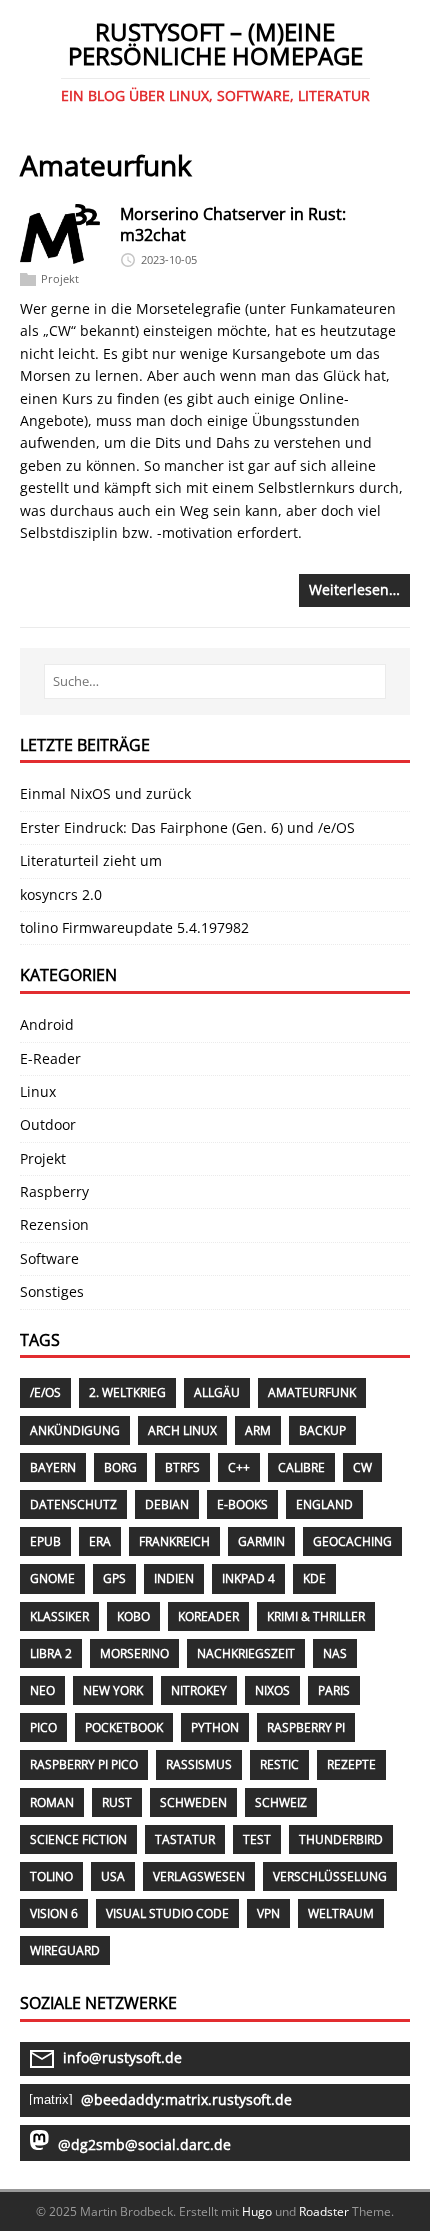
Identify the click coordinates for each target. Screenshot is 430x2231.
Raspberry (54, 1191)
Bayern (53, 1467)
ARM (258, 1430)
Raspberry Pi (306, 1727)
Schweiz (281, 1802)
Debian (167, 1504)
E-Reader (50, 1058)
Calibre (301, 1467)
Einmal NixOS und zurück (105, 793)
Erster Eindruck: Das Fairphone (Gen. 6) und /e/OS (187, 827)
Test (257, 1839)
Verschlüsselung (330, 1876)
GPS (114, 1578)
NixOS (272, 1690)
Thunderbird (341, 1839)
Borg (120, 1467)
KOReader (208, 1616)
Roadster (324, 2211)
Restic (279, 1764)
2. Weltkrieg (127, 1392)
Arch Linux (182, 1430)
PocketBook (124, 1727)
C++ (239, 1467)
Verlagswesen (199, 1876)
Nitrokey (199, 1690)
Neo (42, 1690)
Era (100, 1541)
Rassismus (199, 1764)
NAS (335, 1653)
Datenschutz (73, 1504)
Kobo (133, 1616)
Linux (38, 1091)
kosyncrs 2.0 (61, 894)
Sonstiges (52, 1291)
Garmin (261, 1541)
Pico (43, 1727)
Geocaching (352, 1541)
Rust (117, 1802)
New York (113, 1690)
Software (49, 1258)
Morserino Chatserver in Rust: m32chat (233, 224)
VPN (268, 1913)
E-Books (242, 1504)
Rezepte (351, 1764)
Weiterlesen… (354, 589)
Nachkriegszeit (246, 1653)
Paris (334, 1690)
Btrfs (182, 1467)
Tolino (51, 1876)
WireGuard (65, 1950)
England (324, 1504)
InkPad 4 (248, 1578)
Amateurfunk (312, 1392)
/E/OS (45, 1392)
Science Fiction (78, 1839)
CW (362, 1467)
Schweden (193, 1802)
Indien (174, 1578)
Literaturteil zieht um (91, 860)
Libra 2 (51, 1653)
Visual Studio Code (167, 1913)
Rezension (54, 1224)
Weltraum (341, 1913)
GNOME (52, 1578)
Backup (322, 1430)
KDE (314, 1578)
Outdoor (48, 1124)
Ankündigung (75, 1430)
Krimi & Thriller (316, 1616)
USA (113, 1876)
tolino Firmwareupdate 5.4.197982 (134, 927)
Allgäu (217, 1392)
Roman (52, 1802)
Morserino (134, 1653)
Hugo (257, 2211)
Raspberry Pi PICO (84, 1764)
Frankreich (174, 1541)
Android (47, 1024)
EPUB (45, 1541)
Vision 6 (54, 1913)
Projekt (60, 279)
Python (215, 1727)
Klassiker (59, 1616)
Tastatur (185, 1839)
